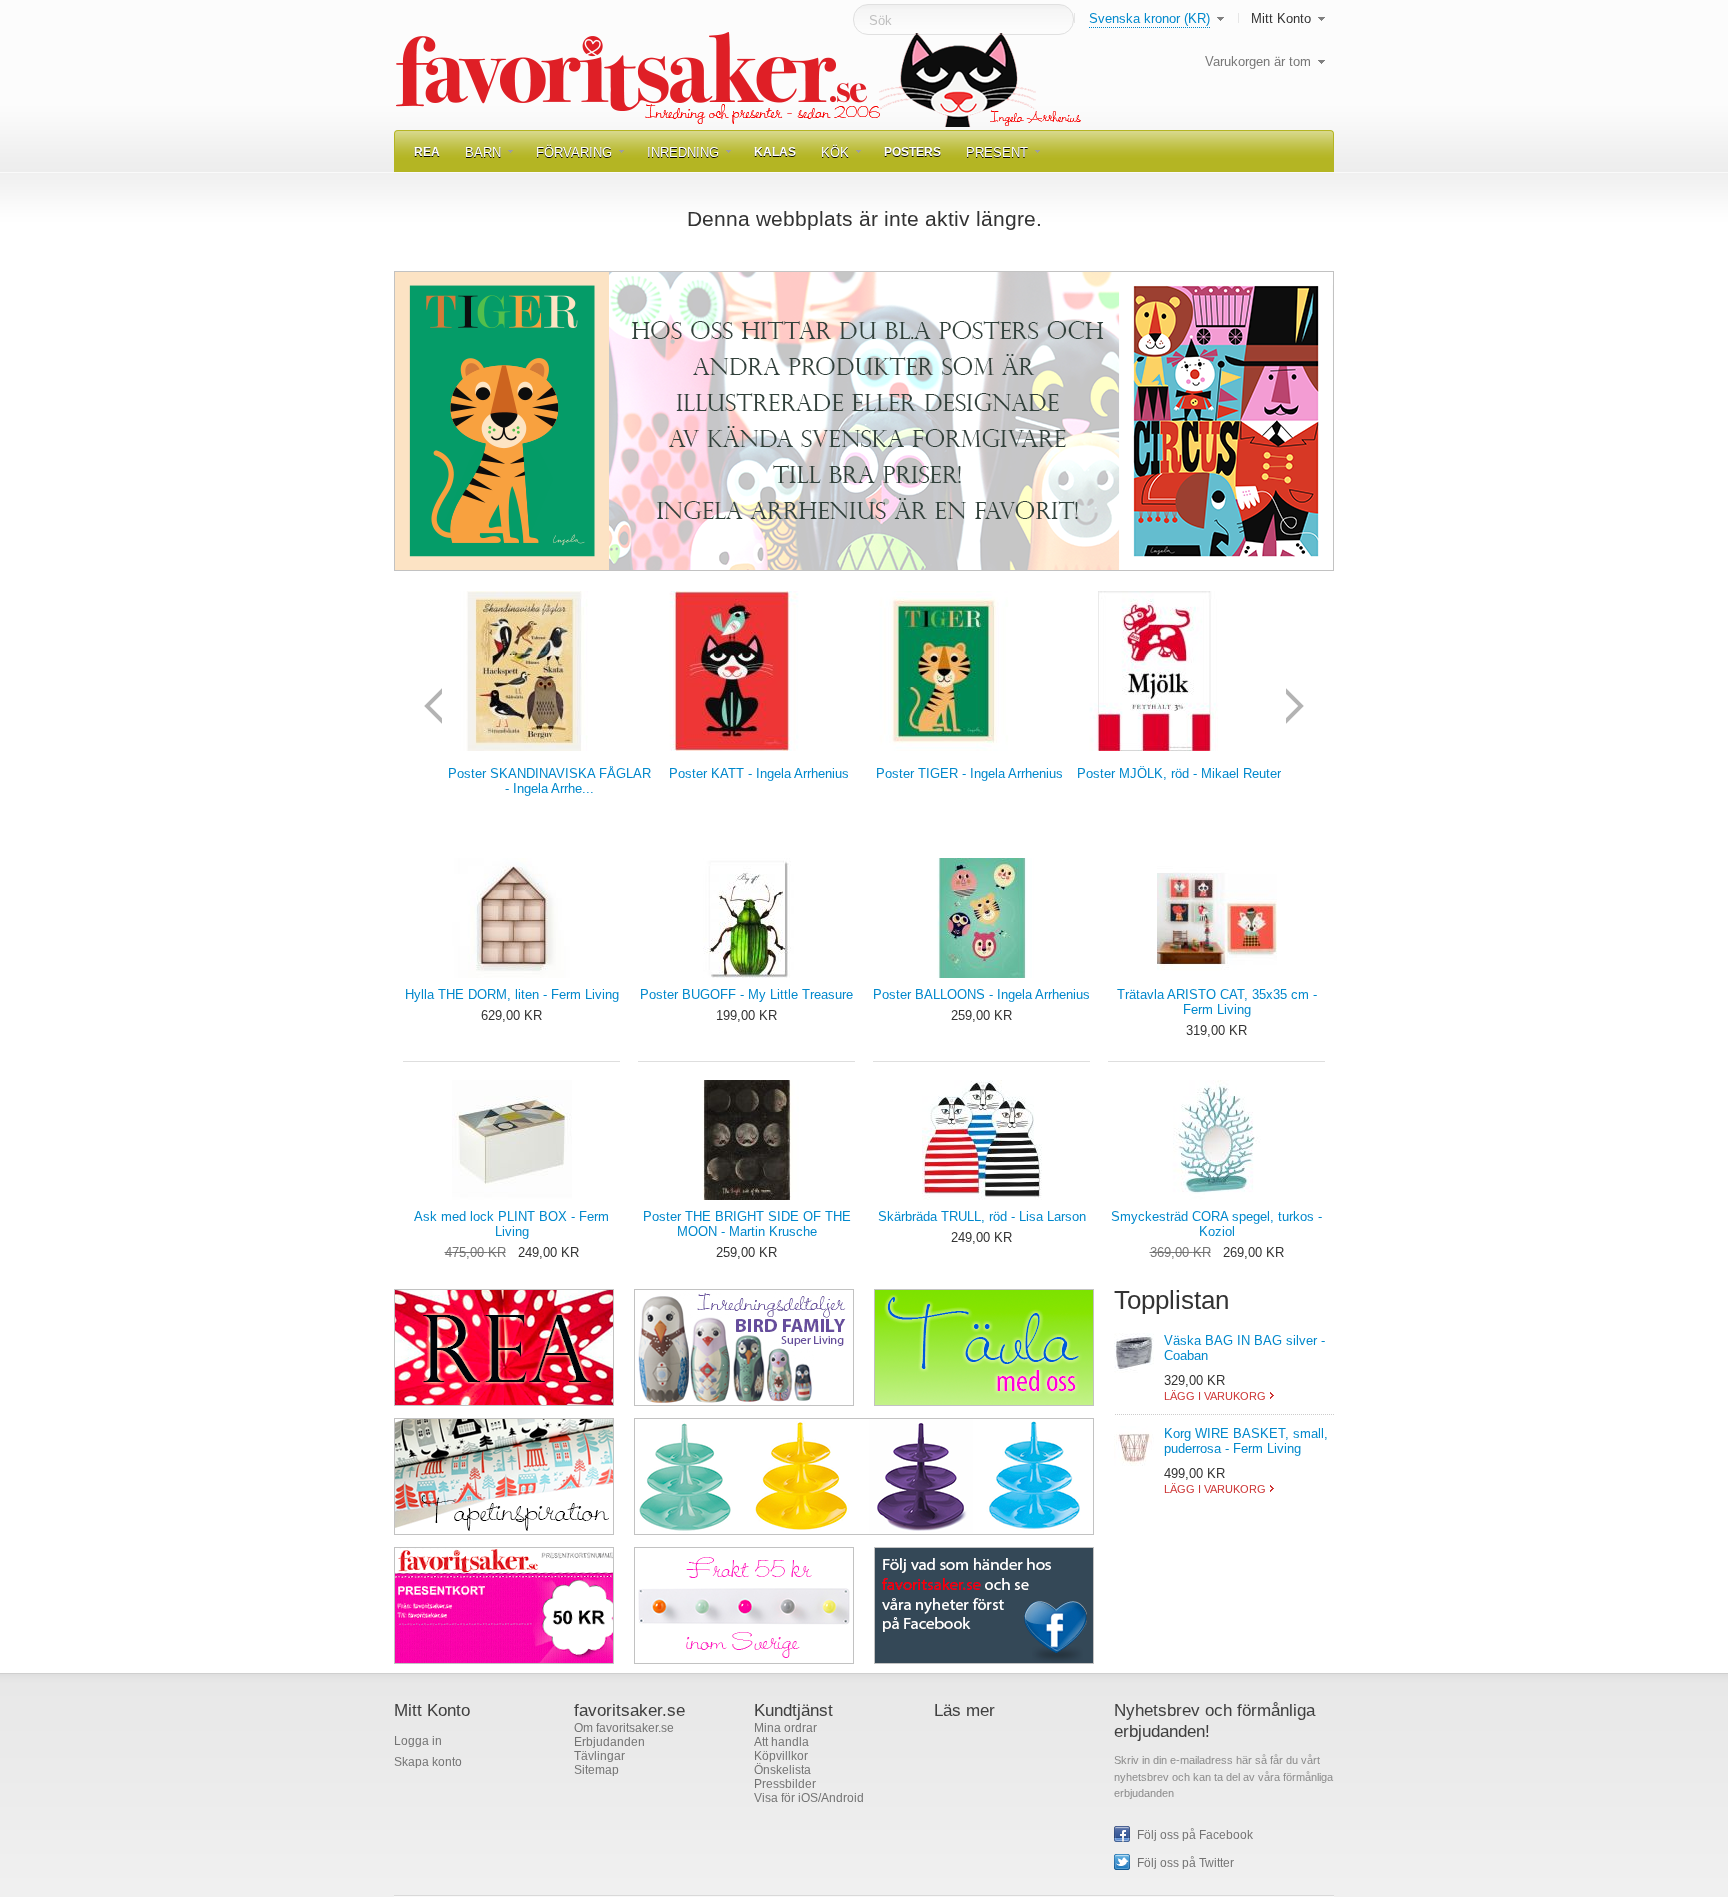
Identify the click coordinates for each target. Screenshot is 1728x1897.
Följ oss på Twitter (1185, 1863)
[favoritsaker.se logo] (740, 79)
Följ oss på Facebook (1195, 1835)
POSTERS (912, 152)
